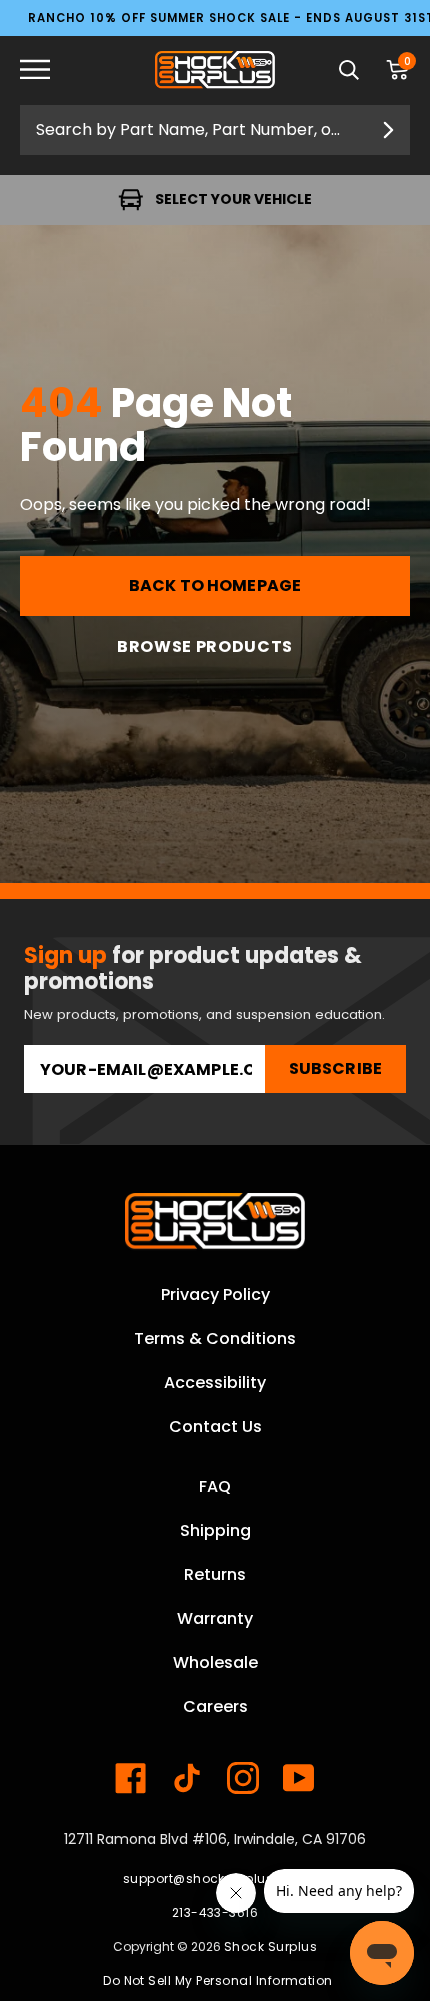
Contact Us (215, 1426)
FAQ (215, 1486)
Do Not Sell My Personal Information (218, 1980)
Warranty (215, 1618)
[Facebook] (131, 1778)
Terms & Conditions (215, 1338)
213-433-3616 (215, 1912)
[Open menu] (50, 70)
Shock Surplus (270, 1946)
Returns (215, 1574)
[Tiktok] (187, 1778)
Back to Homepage (215, 585)
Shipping (215, 1530)
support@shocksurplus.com (215, 1878)
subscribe (335, 1068)
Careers (215, 1706)
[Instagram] (243, 1778)
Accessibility (215, 1382)
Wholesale (215, 1662)
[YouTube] (299, 1778)
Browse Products (205, 646)
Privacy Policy (215, 1294)
